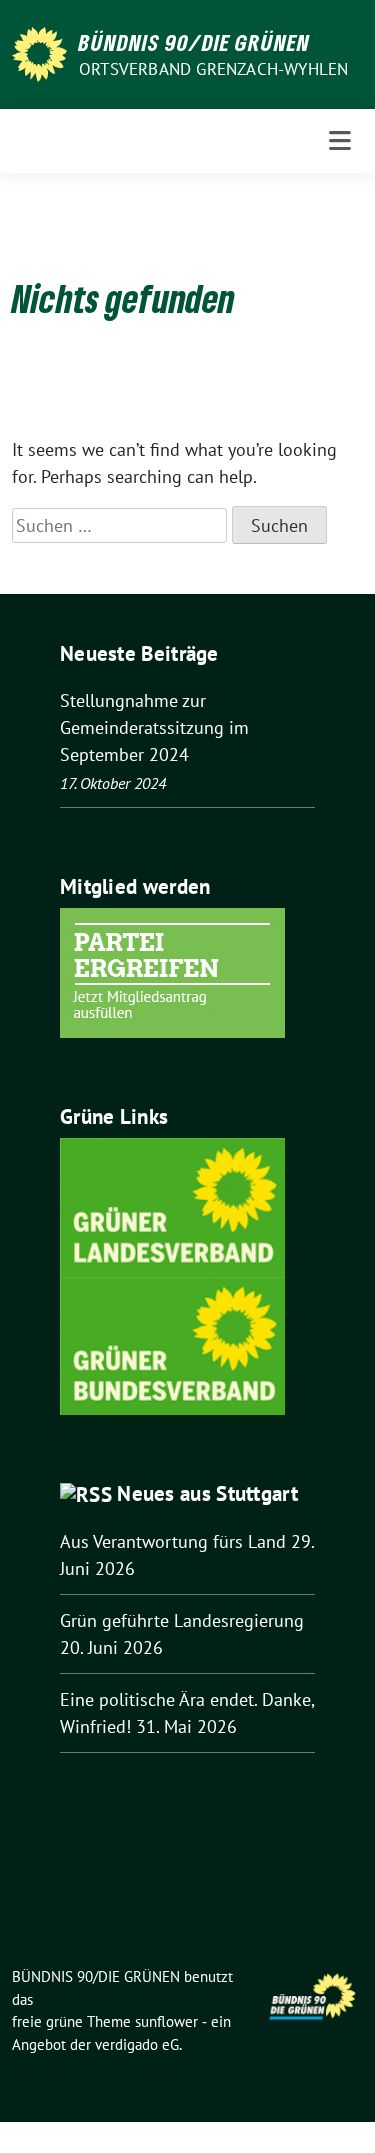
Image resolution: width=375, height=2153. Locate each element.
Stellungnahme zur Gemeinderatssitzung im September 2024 (154, 727)
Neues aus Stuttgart (207, 1493)
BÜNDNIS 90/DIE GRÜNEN (194, 42)
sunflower (166, 2021)
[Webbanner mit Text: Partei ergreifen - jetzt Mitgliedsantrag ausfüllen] (172, 971)
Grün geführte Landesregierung (182, 1620)
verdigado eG (137, 2044)
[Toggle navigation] (340, 141)
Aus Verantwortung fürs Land (173, 1541)
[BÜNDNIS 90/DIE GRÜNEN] (39, 52)
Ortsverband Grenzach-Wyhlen (213, 69)
